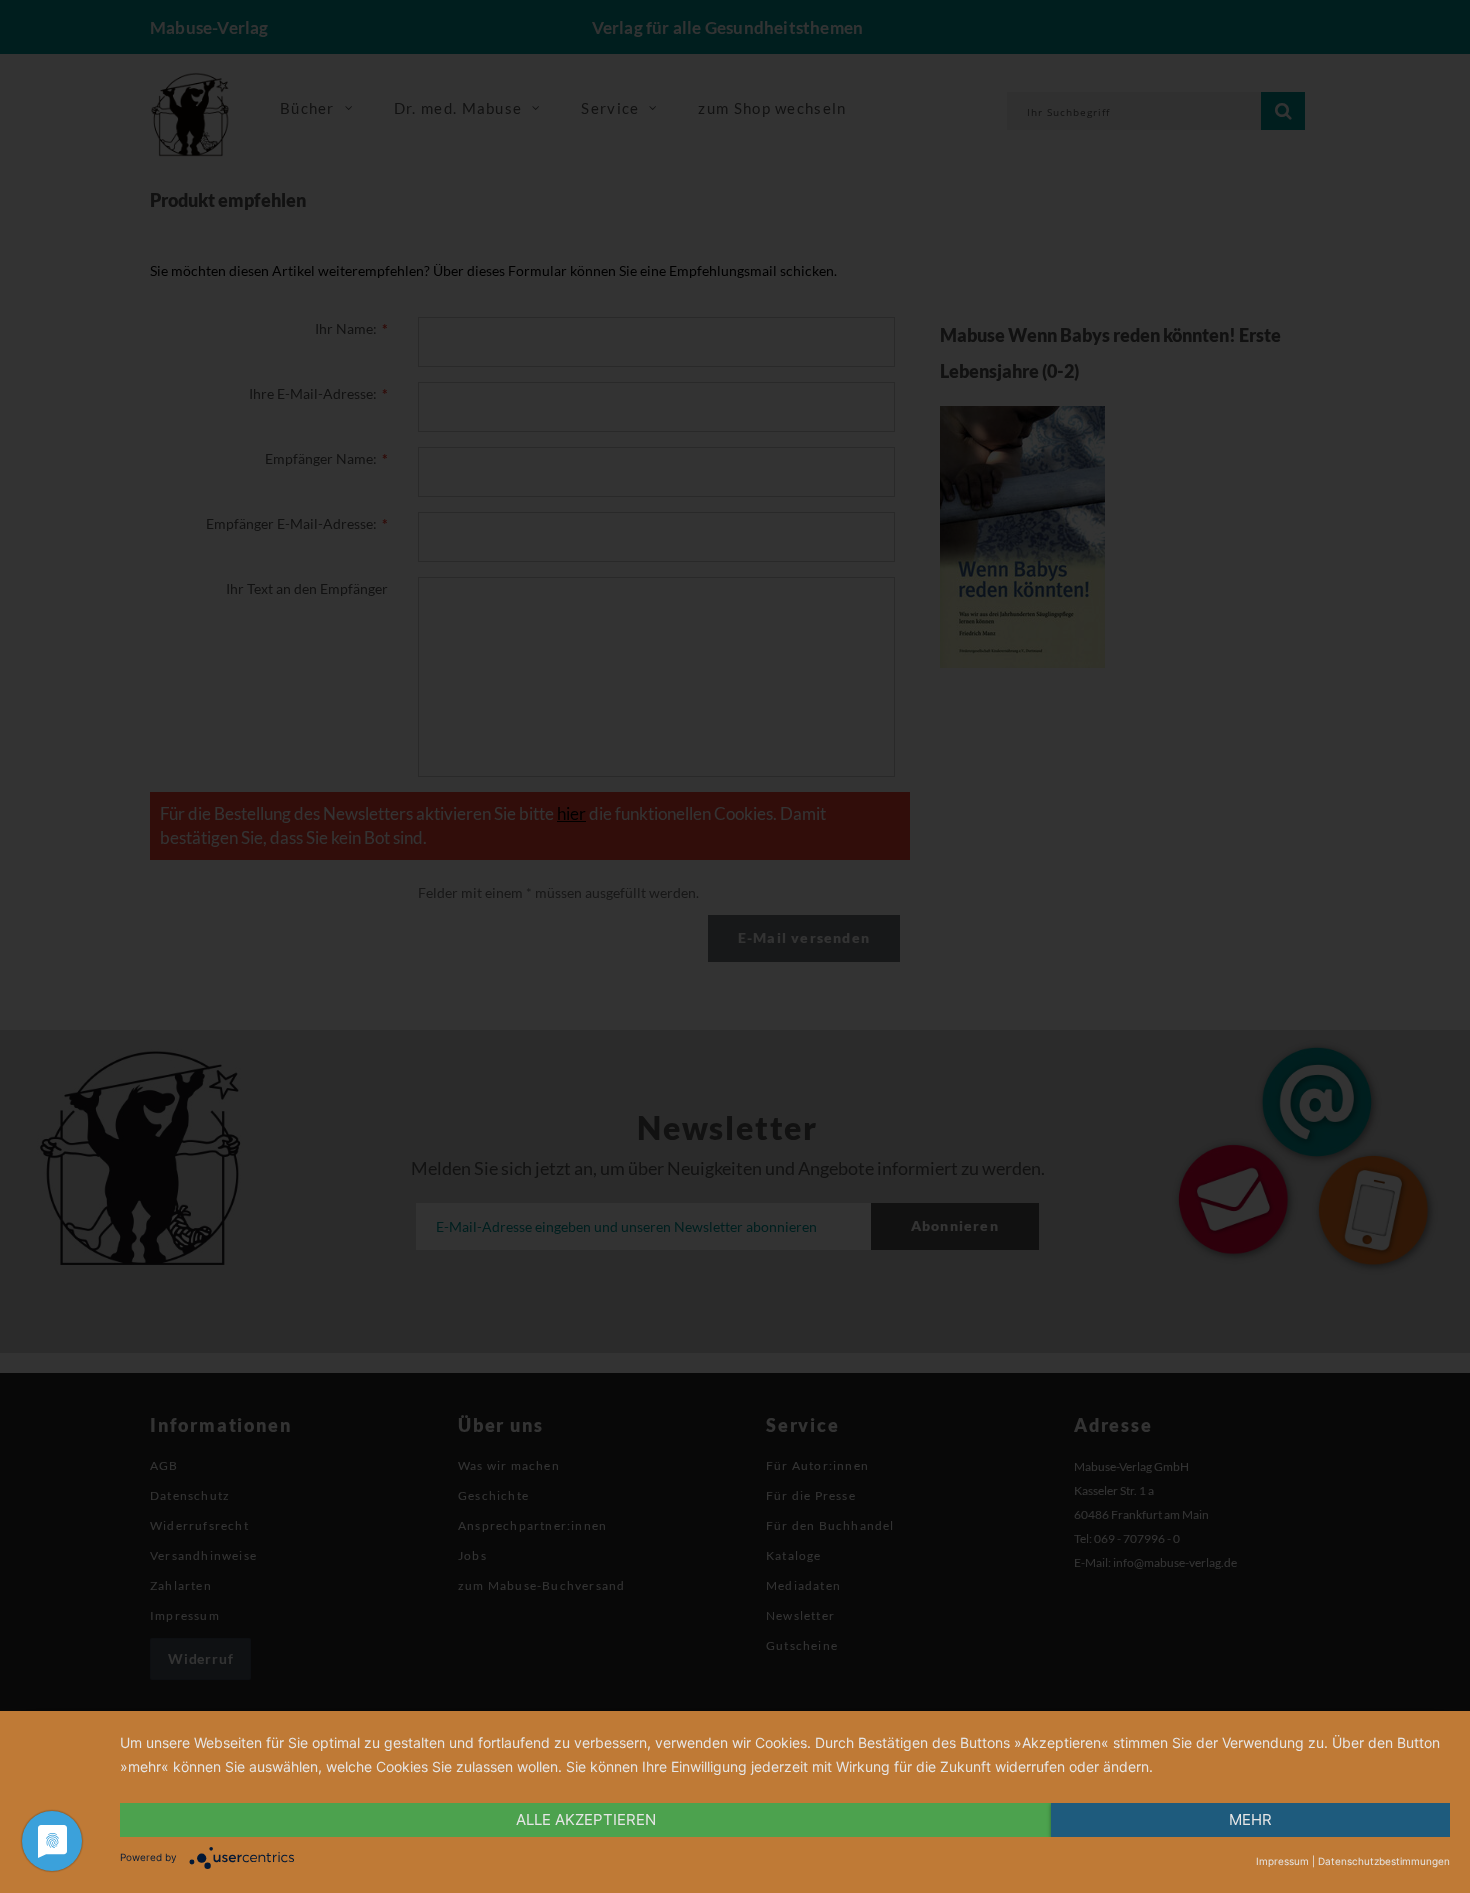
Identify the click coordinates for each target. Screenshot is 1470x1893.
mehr (1250, 1819)
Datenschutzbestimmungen (1384, 1861)
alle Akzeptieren (586, 1819)
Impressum (1282, 1861)
